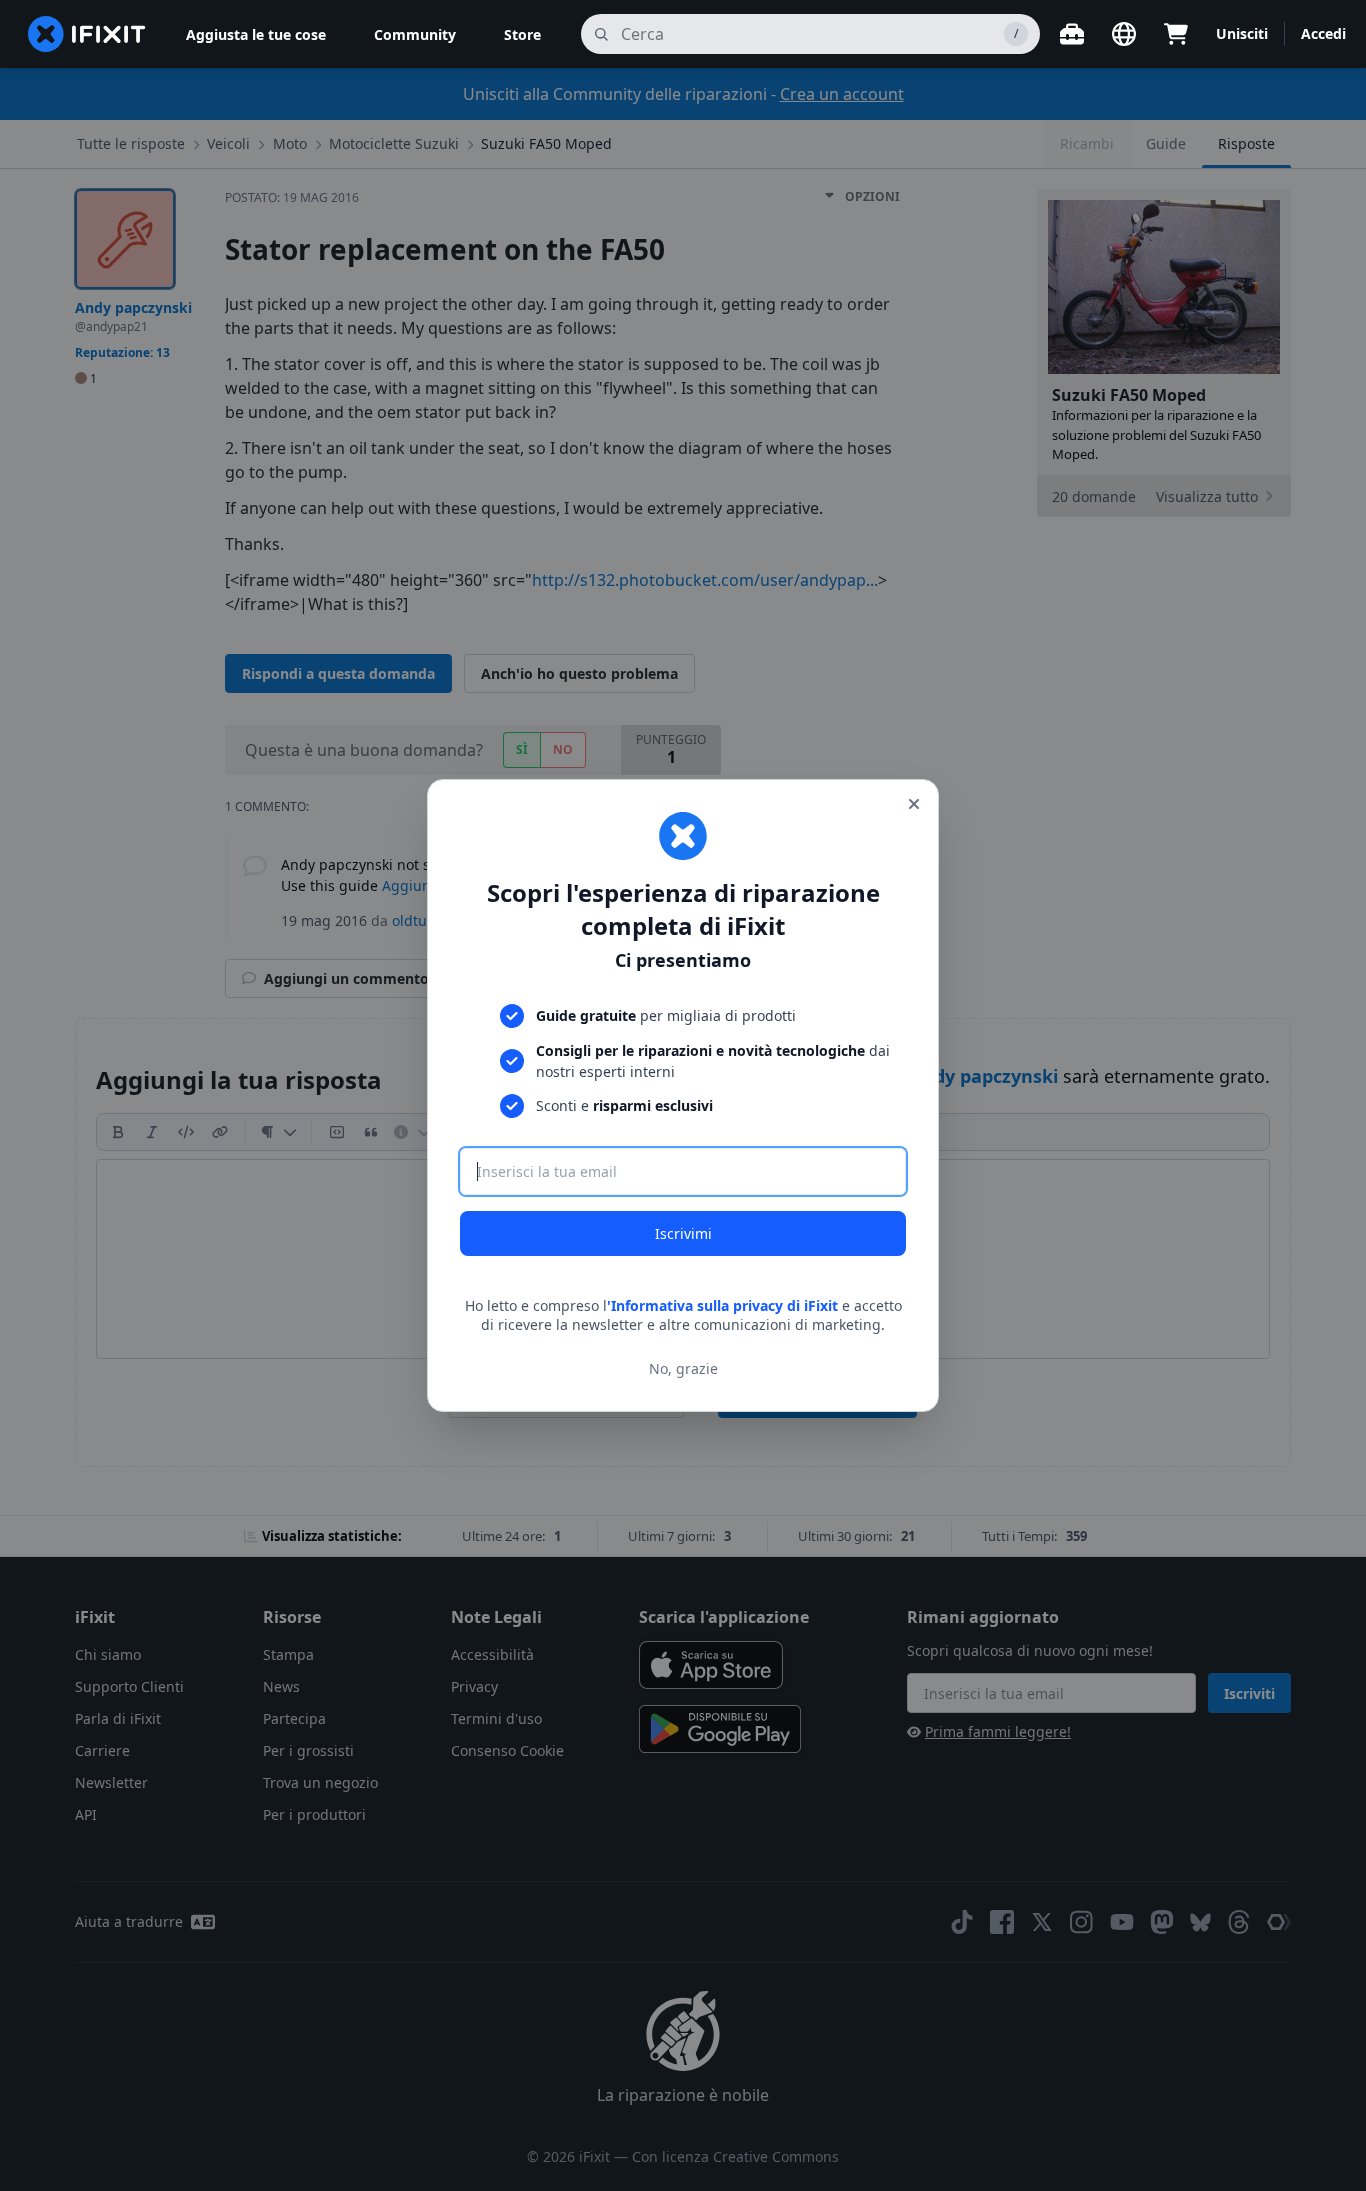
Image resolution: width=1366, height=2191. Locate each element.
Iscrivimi (683, 1233)
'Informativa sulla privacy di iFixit (722, 1305)
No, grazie (683, 1368)
